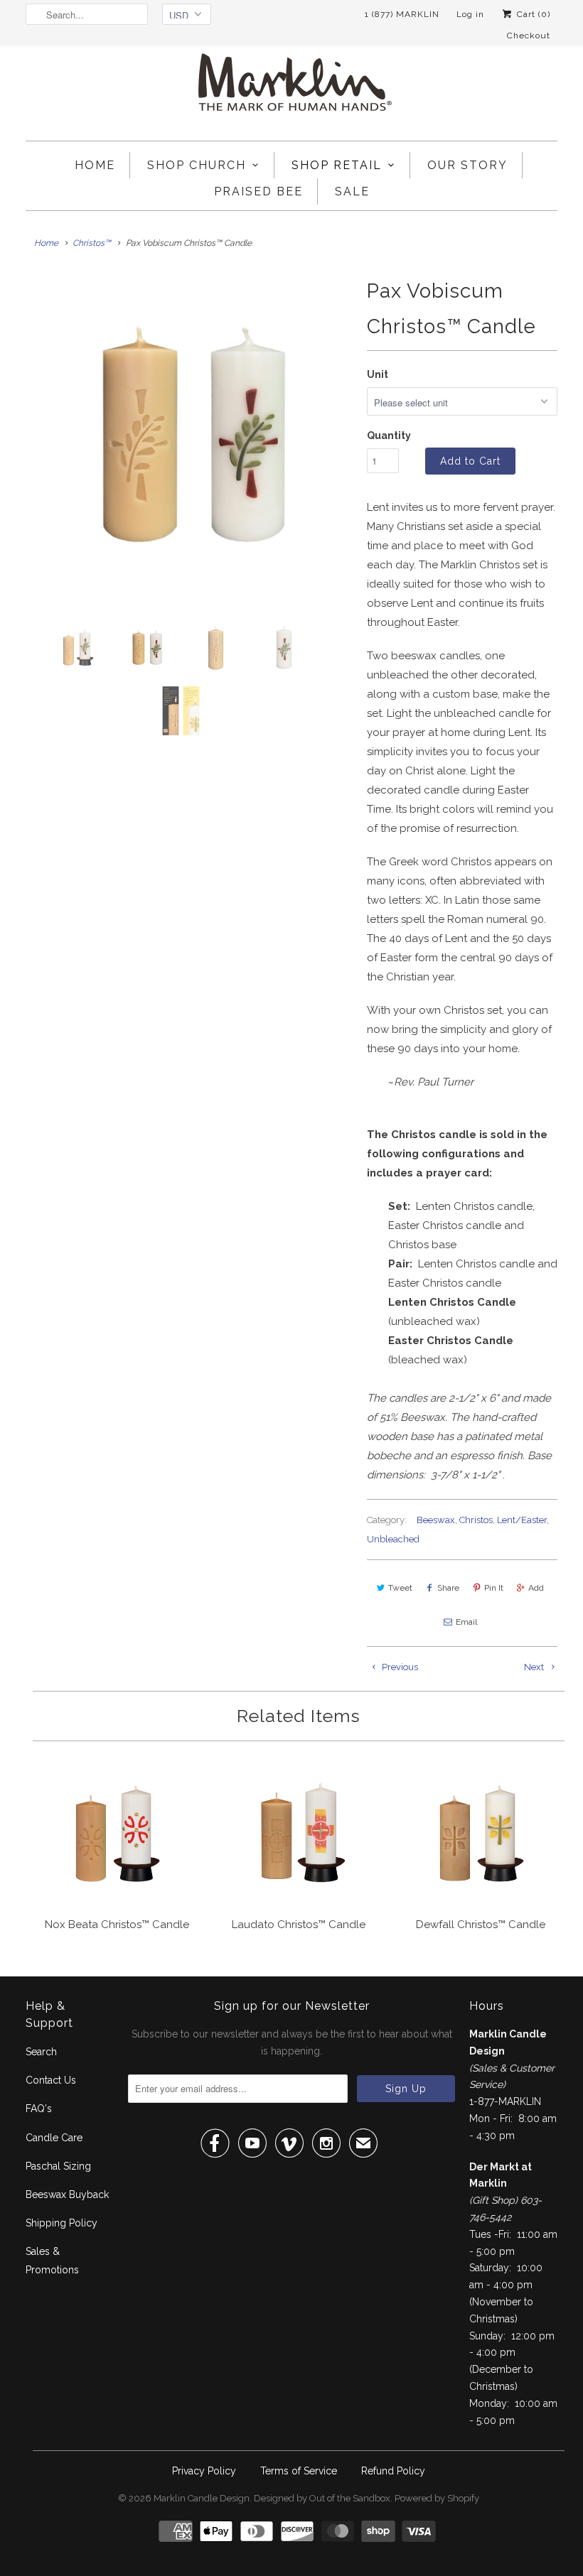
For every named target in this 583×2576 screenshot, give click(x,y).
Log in (470, 14)
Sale (352, 191)
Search (41, 2052)
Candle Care (54, 2138)
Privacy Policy (204, 2471)
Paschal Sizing (58, 2166)
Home (95, 165)
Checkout (529, 36)
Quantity (389, 435)
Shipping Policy (61, 2223)
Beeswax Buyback (67, 2195)
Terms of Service (299, 2471)
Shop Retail (337, 165)
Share (448, 1588)
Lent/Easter (522, 1520)
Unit (378, 374)
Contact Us (51, 2080)
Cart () (532, 14)
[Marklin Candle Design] (291, 88)
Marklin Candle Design (202, 2498)
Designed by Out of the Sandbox (322, 2498)
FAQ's (39, 2109)
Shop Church (197, 165)
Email (466, 1622)
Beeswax (436, 1520)
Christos (476, 1520)
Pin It (494, 1588)
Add (536, 1588)
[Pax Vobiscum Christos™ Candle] (189, 437)
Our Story (467, 165)
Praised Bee (258, 191)
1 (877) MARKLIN (402, 14)
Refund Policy (393, 2471)
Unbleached (393, 1539)
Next (535, 1667)
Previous (399, 1667)
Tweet (400, 1588)
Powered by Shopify (437, 2498)
